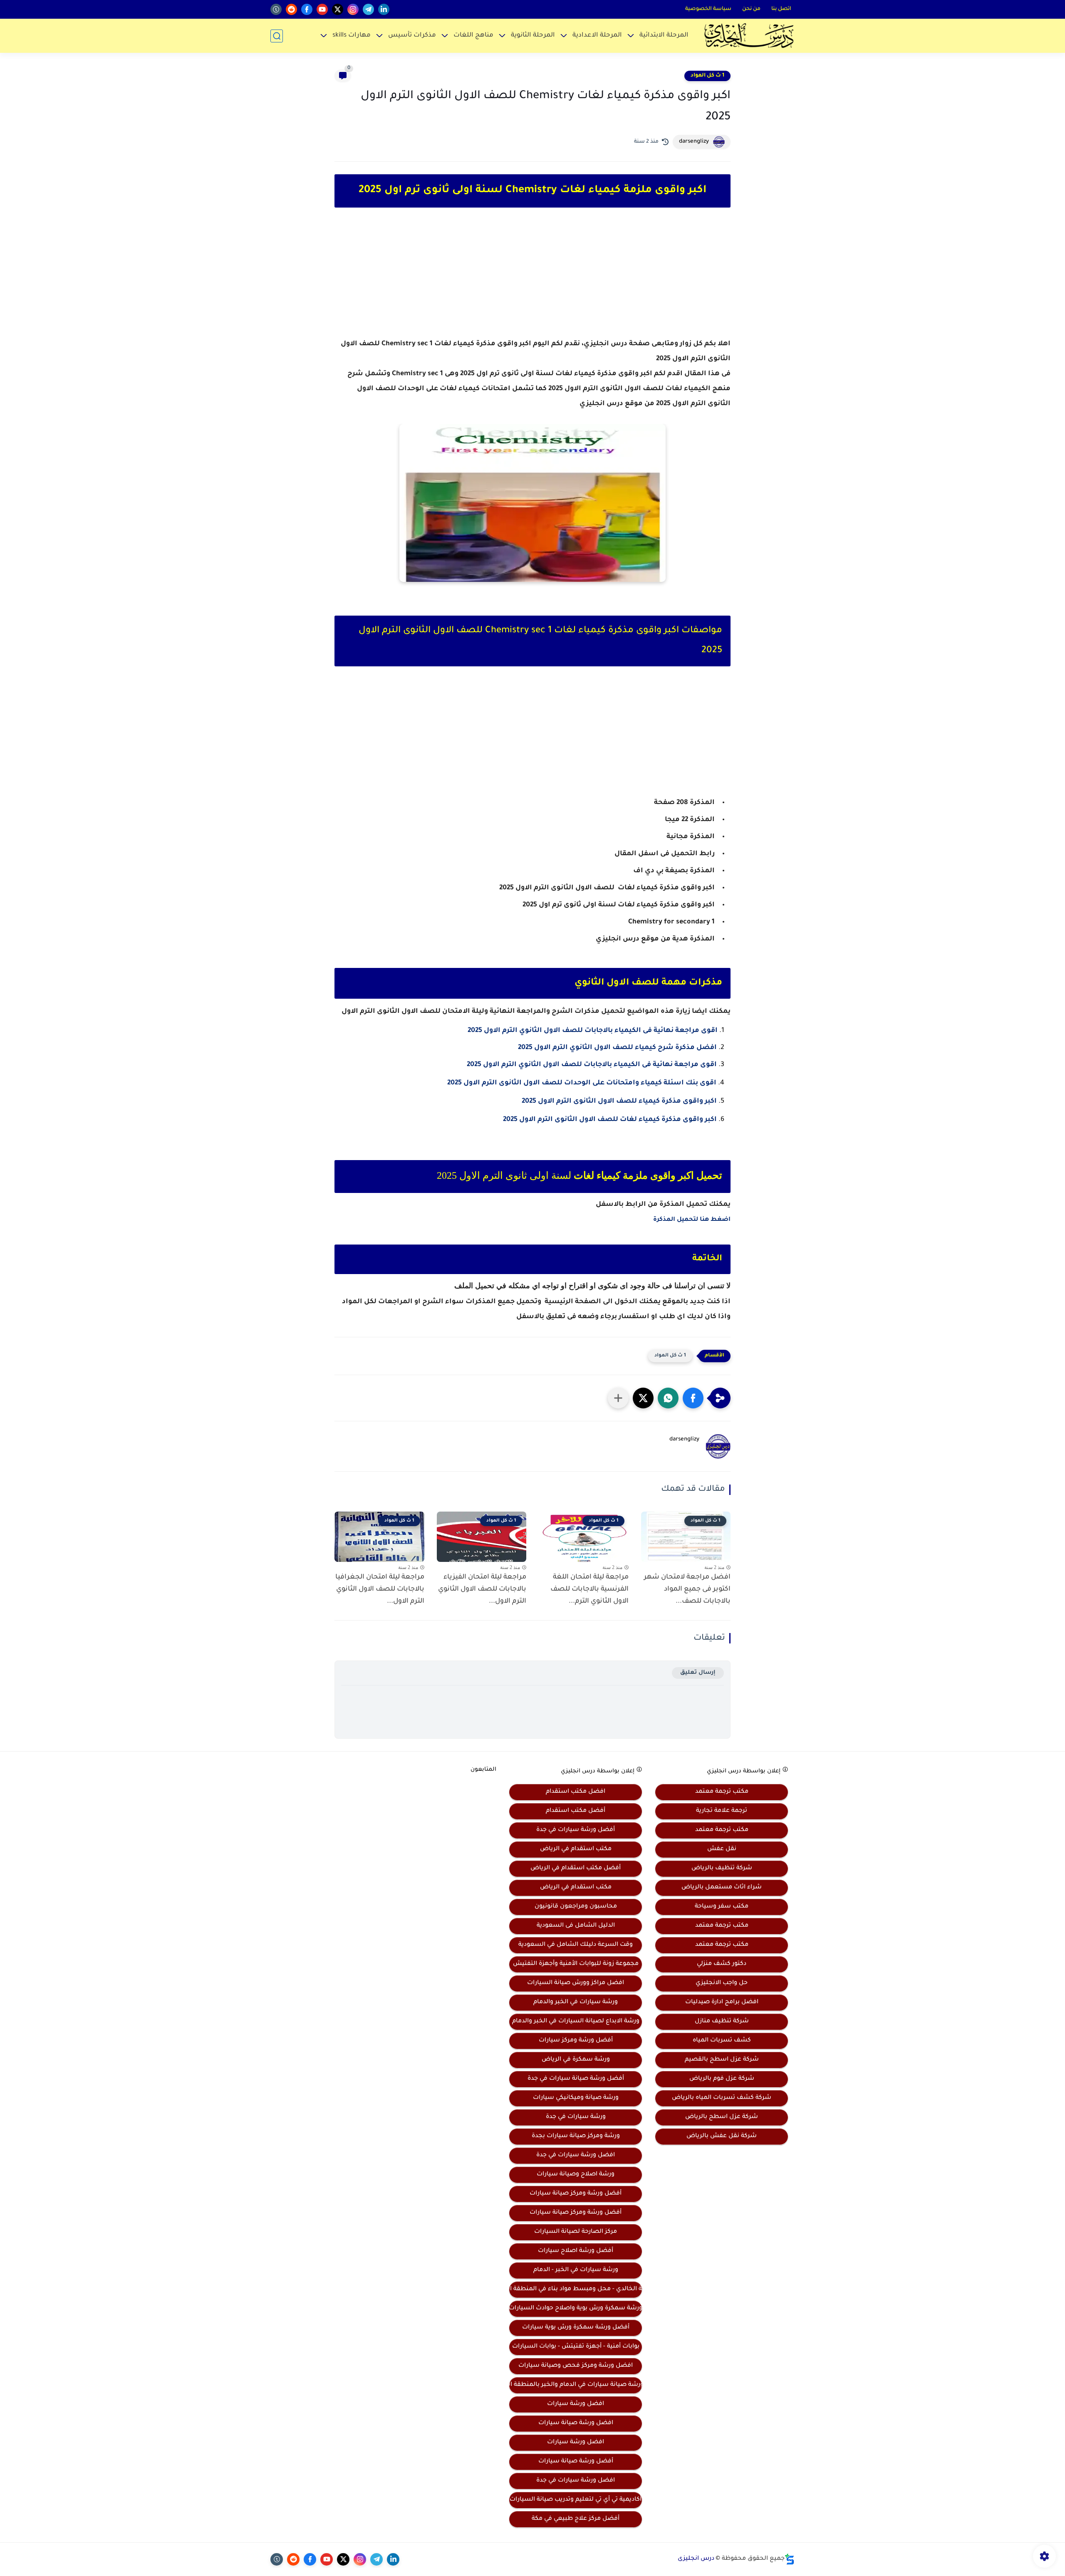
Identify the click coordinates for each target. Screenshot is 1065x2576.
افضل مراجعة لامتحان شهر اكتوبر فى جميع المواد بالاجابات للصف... (687, 1589)
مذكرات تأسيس (412, 36)
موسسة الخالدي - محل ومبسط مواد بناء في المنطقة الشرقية (576, 2289)
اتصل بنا (781, 9)
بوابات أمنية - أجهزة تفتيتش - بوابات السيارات (576, 2347)
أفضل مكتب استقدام (576, 1811)
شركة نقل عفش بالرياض (722, 2136)
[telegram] (368, 9)
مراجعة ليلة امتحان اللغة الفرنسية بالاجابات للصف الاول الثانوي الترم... (589, 1589)
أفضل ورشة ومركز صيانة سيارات (576, 2194)
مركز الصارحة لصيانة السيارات (576, 2232)
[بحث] (277, 36)
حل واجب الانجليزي (722, 1983)
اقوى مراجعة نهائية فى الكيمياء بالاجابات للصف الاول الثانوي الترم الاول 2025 (593, 1031)
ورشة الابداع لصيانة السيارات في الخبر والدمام (576, 2022)
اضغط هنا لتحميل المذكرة (692, 1220)
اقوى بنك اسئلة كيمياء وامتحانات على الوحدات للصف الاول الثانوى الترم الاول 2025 (582, 1083)
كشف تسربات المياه (722, 2041)
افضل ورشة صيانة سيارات (576, 2423)
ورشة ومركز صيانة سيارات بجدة (576, 2136)
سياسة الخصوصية (708, 9)
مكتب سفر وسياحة (722, 1907)
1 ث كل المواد (707, 76)
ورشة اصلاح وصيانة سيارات (576, 2175)
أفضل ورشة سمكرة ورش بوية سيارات (576, 2328)
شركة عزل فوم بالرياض (722, 2079)
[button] (693, 1398)
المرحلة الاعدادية (597, 36)
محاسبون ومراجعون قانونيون (576, 1907)
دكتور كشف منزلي (722, 1964)
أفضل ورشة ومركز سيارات (576, 2041)
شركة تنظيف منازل (722, 2022)
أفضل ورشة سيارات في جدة (576, 1830)
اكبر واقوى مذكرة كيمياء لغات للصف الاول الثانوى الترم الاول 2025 (610, 1120)
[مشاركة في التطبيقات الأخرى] (618, 1398)
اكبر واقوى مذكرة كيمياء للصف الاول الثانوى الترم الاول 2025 (619, 1101)
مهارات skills (352, 36)
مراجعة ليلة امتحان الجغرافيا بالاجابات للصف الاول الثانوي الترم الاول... (380, 1589)
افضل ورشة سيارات (576, 2404)
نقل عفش (722, 1849)
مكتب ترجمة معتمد (722, 1792)
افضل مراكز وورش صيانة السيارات (576, 1983)
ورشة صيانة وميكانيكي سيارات (576, 2098)
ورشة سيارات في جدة (576, 2117)
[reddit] (291, 9)
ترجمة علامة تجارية (722, 1811)
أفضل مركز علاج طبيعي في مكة (576, 2519)
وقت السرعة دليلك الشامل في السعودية (576, 1945)
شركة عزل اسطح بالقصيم (722, 2060)
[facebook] (307, 9)
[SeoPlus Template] (790, 2559)
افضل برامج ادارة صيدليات (722, 2002)
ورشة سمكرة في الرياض (576, 2060)
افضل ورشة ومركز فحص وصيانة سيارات (576, 2366)
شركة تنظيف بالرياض (722, 1868)
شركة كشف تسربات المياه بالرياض (722, 2098)
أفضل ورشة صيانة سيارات (576, 2462)
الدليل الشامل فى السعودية (576, 1926)
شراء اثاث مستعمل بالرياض (722, 1888)
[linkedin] (384, 9)
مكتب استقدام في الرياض (576, 1849)
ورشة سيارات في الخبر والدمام (576, 2002)
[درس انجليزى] (749, 36)
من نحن (751, 9)
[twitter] (338, 9)
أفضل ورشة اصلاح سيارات (576, 2251)
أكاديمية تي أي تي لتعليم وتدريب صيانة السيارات (576, 2500)
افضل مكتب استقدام (576, 1792)
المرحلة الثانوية (533, 36)
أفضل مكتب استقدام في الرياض (576, 1868)
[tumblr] (276, 9)
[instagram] (353, 9)
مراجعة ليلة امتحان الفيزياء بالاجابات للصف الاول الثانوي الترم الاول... (482, 1589)
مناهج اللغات (473, 36)
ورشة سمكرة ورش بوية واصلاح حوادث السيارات (576, 2309)
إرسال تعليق (698, 1673)
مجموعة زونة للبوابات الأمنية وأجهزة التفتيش (576, 1964)
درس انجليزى (696, 2559)
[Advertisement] (532, 280)
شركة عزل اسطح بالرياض (722, 2117)
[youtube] (322, 9)
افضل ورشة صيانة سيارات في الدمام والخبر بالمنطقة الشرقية (576, 2385)
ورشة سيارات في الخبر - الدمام (576, 2270)
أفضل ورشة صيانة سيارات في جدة (576, 2079)
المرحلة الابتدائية (664, 36)
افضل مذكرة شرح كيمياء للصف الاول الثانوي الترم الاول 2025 (617, 1048)
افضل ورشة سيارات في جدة (576, 2155)
